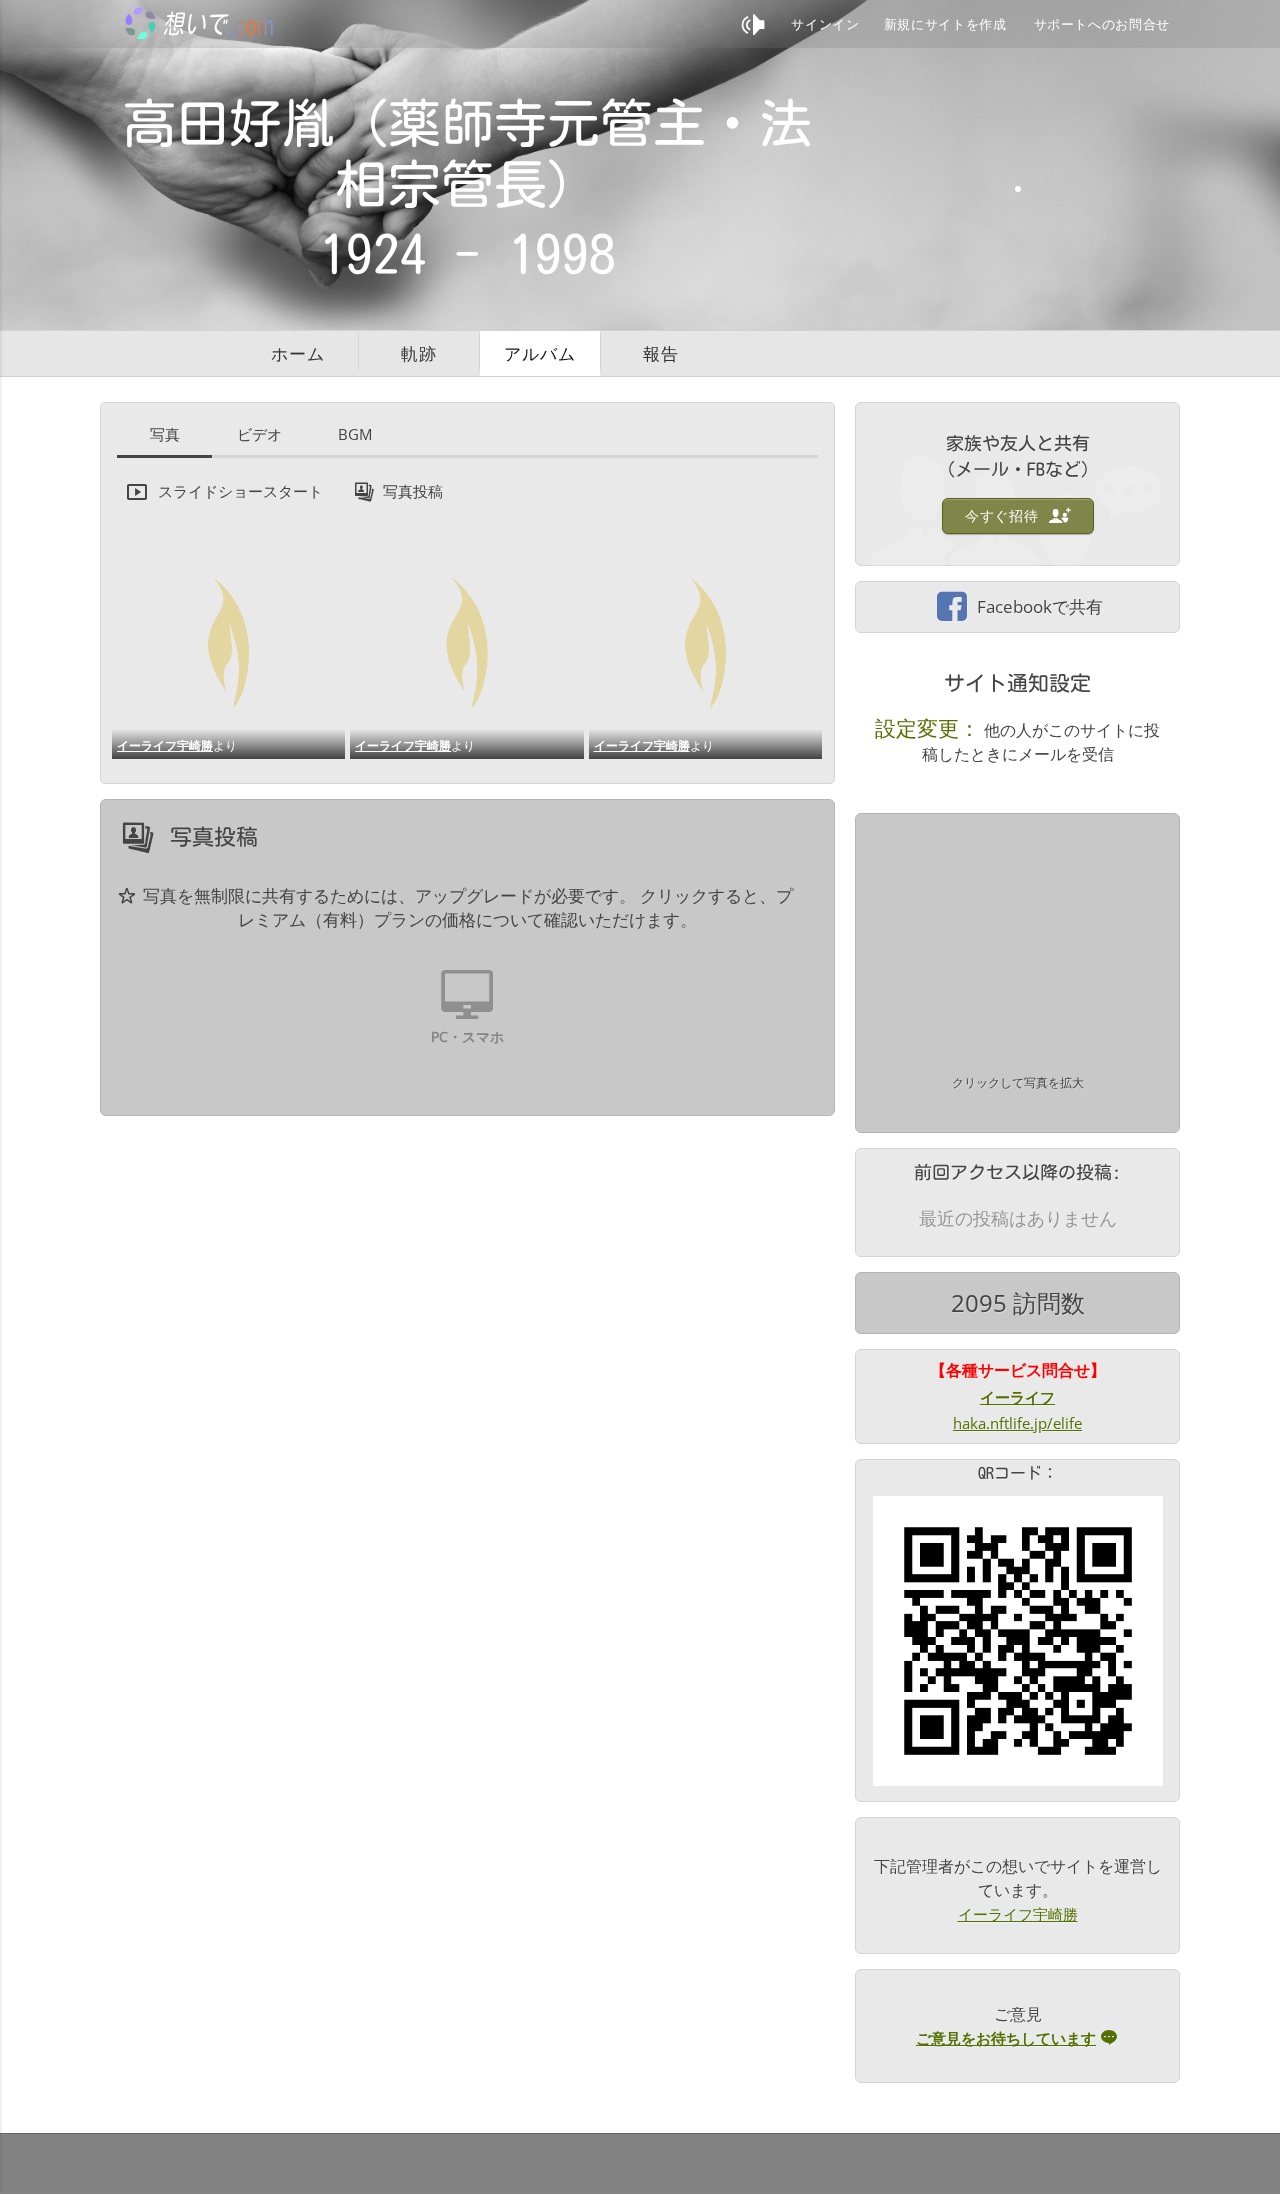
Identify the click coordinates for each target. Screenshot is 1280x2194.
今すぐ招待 (1004, 515)
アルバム (539, 353)
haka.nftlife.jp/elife (1017, 1423)
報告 (661, 353)
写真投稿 (413, 491)
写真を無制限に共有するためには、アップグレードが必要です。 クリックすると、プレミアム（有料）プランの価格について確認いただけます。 (468, 907)
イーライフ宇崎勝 (165, 745)
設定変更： (927, 728)
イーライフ (1017, 1397)
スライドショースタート (240, 491)
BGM (355, 434)
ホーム (298, 353)
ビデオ (259, 434)
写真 (165, 434)
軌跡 (419, 353)
